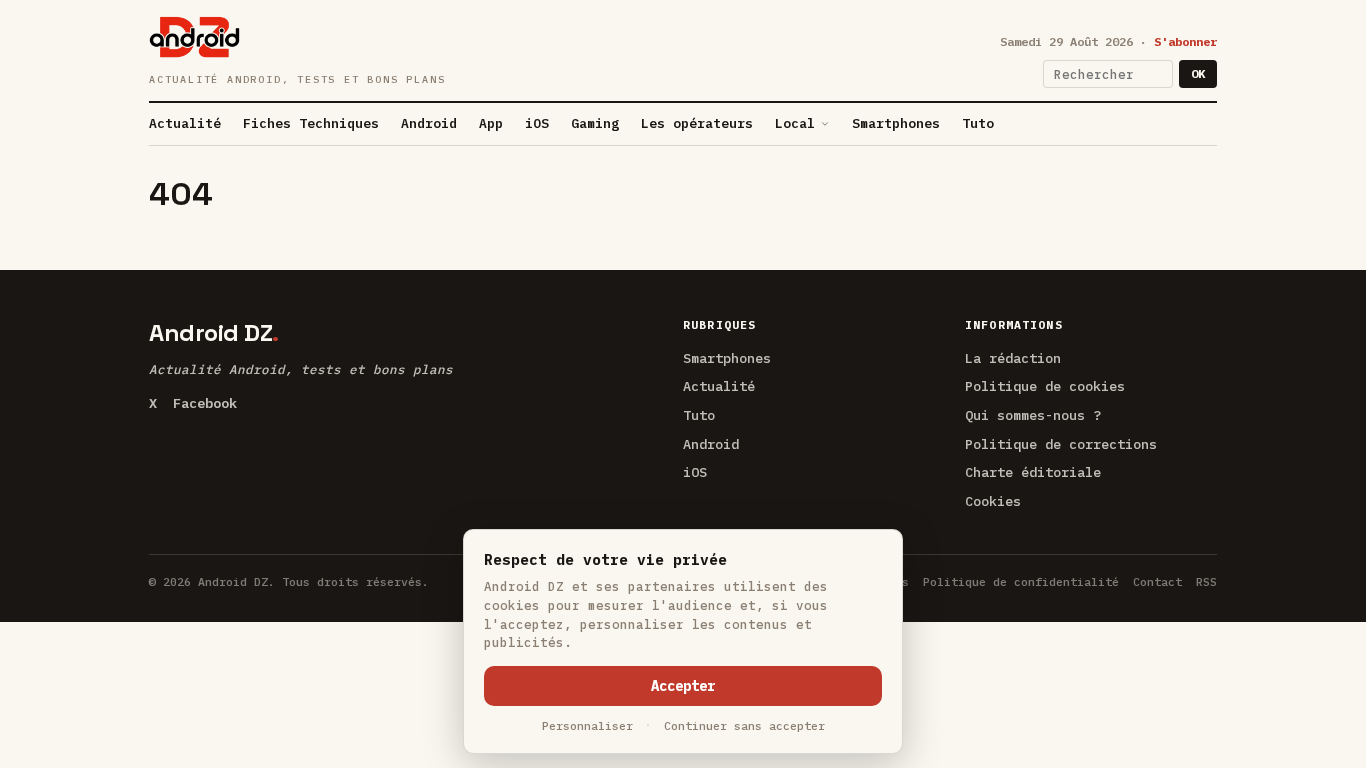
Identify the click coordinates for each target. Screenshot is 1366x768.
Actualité (185, 123)
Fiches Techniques (311, 123)
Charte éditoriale (1033, 472)
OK (1198, 73)
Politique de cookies (1045, 386)
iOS (537, 123)
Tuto (978, 123)
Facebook (205, 403)
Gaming (595, 123)
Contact (1157, 581)
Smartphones (896, 123)
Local (795, 123)
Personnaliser (587, 725)
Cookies (993, 501)
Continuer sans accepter (744, 725)
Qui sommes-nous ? (1033, 415)
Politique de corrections (1061, 444)
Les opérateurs (697, 123)
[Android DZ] (194, 37)
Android (429, 123)
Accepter (683, 686)
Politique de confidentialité (1021, 581)
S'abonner (1185, 41)
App (491, 123)
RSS (1206, 581)
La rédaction (1013, 358)
